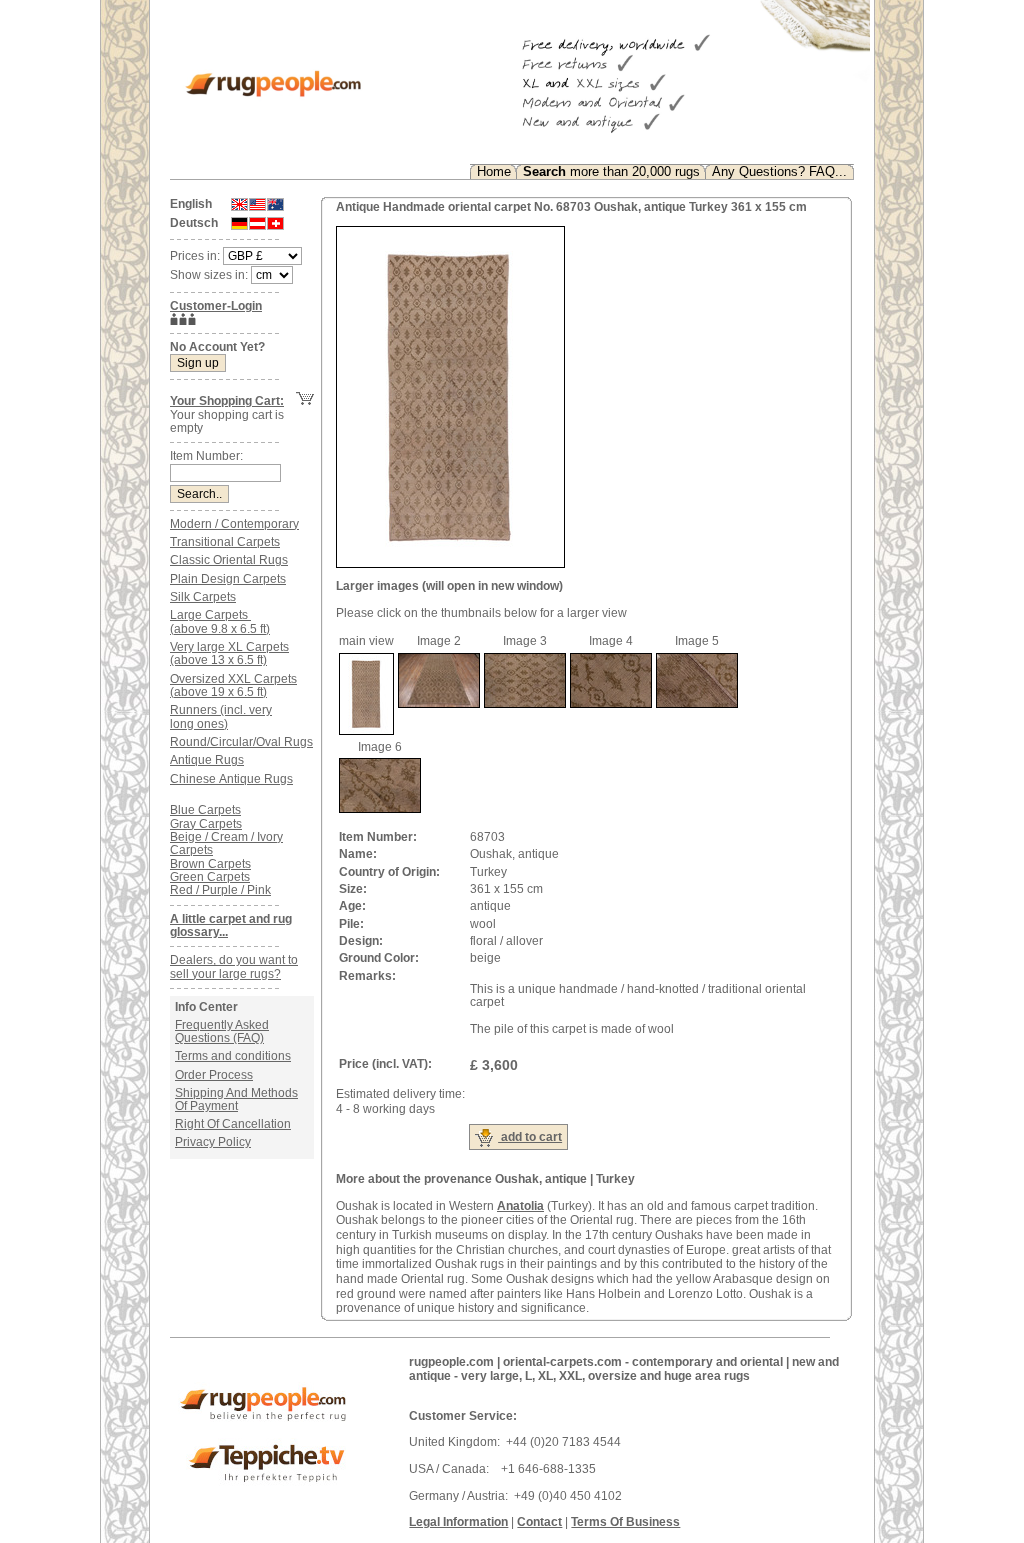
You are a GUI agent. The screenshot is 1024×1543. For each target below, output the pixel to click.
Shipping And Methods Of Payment (236, 1099)
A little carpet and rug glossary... (231, 925)
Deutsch (194, 223)
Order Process (214, 1075)
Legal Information (458, 1522)
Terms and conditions (233, 1056)
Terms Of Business (625, 1522)
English (191, 204)
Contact (539, 1522)
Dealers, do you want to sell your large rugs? (234, 966)
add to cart (530, 1137)
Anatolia (520, 1206)
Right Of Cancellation (233, 1124)
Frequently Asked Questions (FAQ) (222, 1031)
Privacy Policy (213, 1142)
